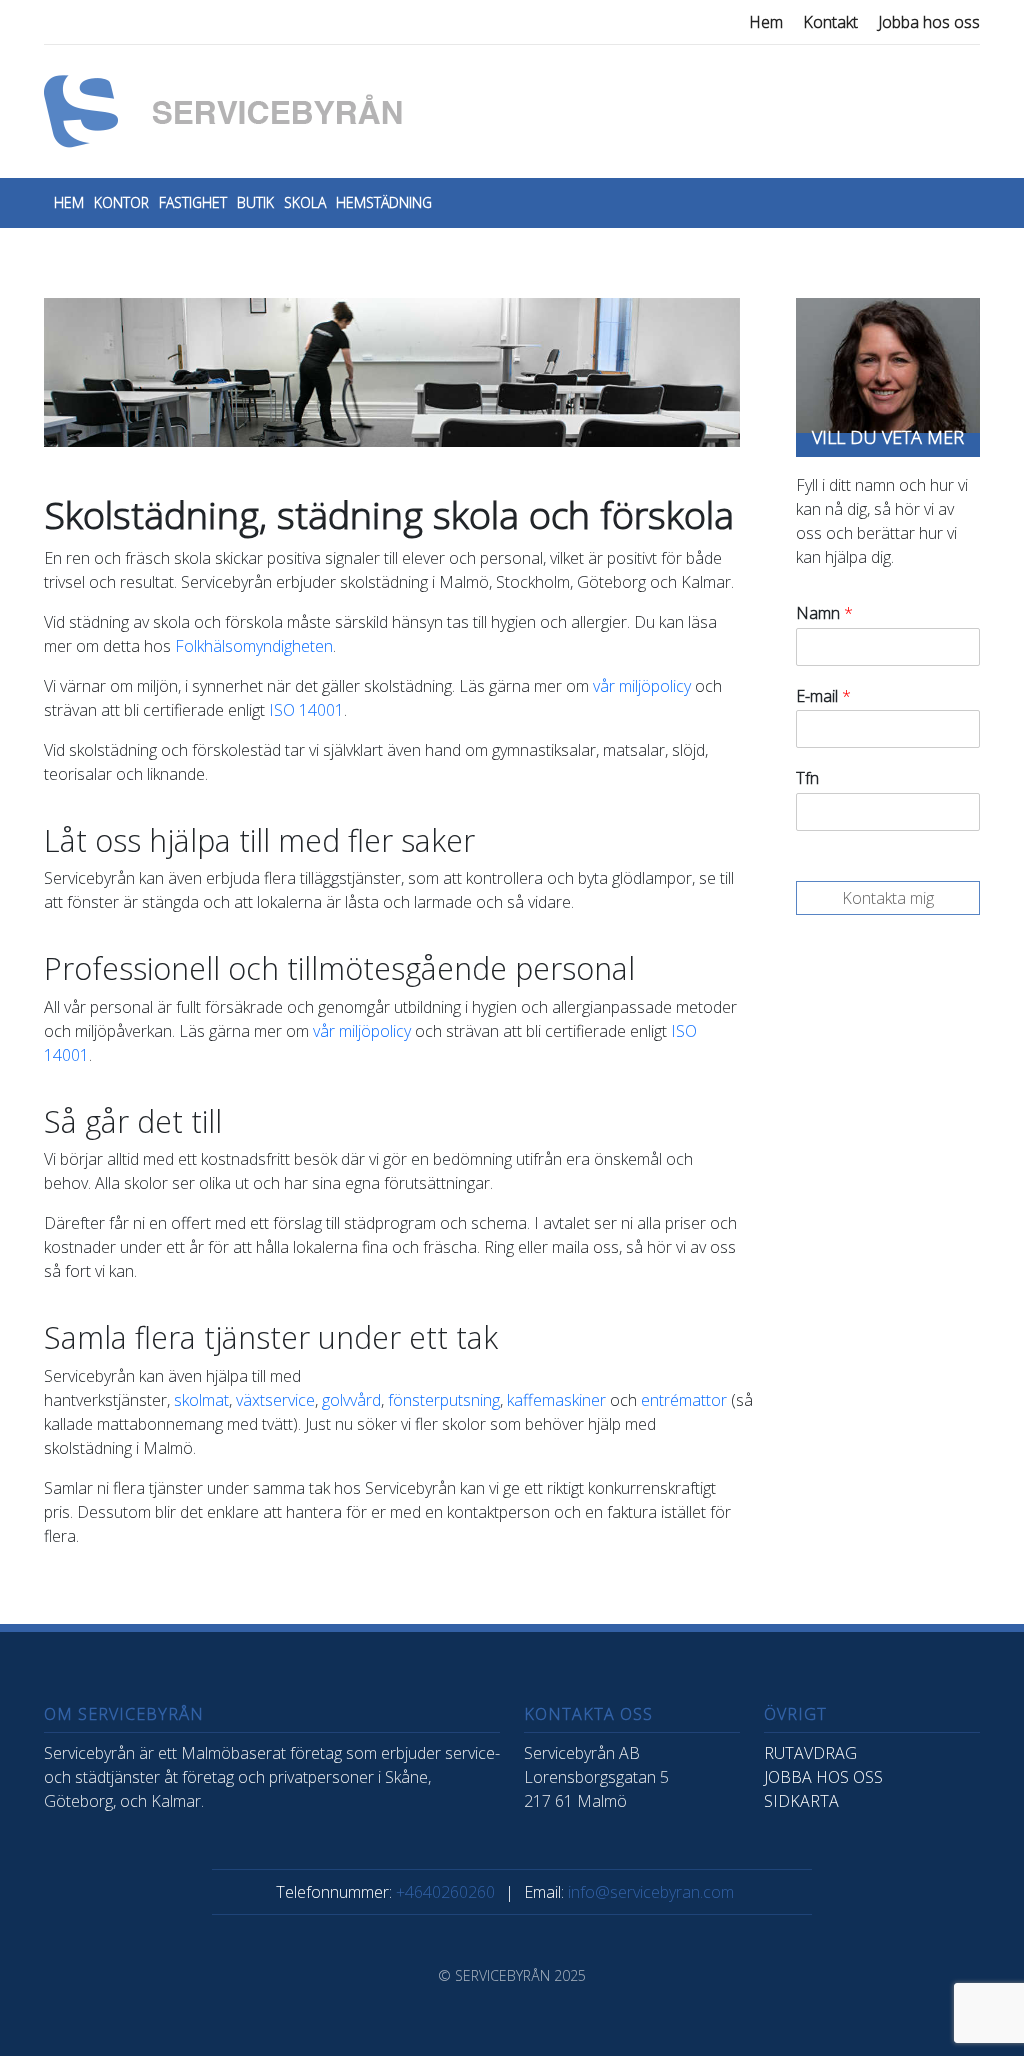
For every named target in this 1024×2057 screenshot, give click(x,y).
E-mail (823, 696)
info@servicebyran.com (651, 1892)
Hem (766, 22)
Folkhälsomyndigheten (254, 646)
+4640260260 (445, 1892)
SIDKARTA (801, 1801)
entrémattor (684, 1400)
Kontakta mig (888, 898)
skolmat (201, 1400)
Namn (824, 613)
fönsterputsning (444, 1400)
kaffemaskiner (556, 1400)
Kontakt (830, 22)
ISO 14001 (306, 710)
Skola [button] (305, 202)
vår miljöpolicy (642, 686)
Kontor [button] (121, 202)
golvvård (351, 1400)
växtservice (275, 1400)
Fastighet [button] (193, 202)
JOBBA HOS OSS (823, 1777)
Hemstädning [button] (384, 202)
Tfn (807, 778)
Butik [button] (255, 202)
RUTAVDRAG (810, 1753)
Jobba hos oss (929, 22)
